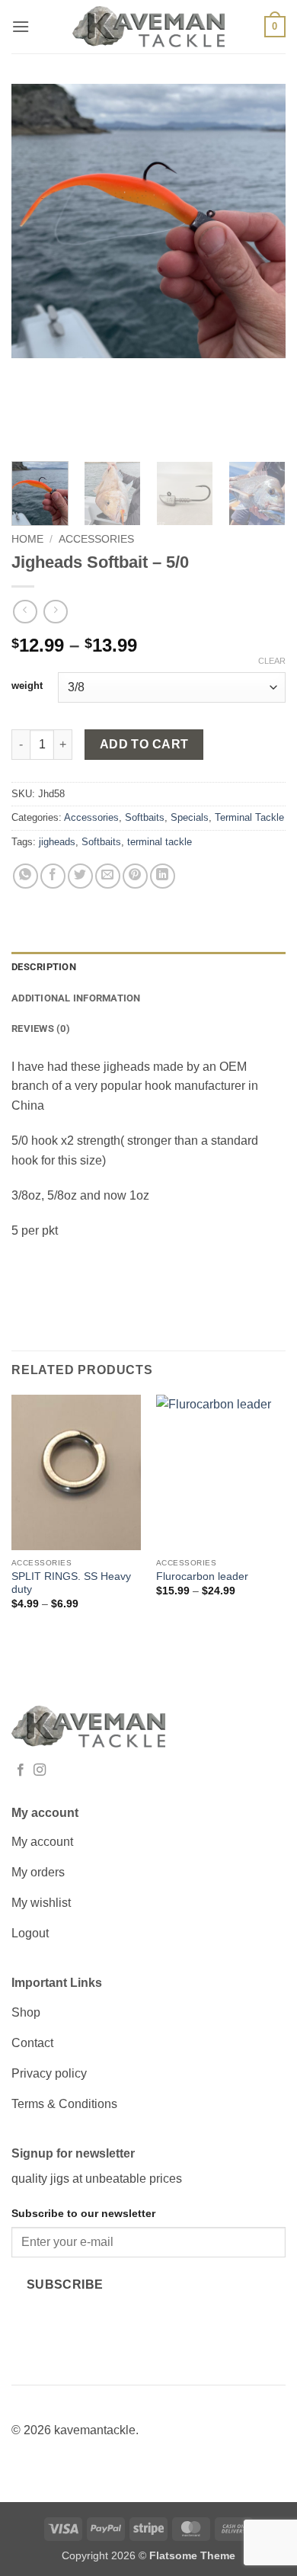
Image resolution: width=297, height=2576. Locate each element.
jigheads (57, 842)
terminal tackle (160, 842)
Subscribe (65, 2284)
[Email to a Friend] (108, 876)
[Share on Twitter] (80, 876)
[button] (21, 26)
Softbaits (145, 817)
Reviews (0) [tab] (41, 1028)
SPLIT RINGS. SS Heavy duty (71, 1583)
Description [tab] (44, 967)
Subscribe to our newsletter (83, 2213)
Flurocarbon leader (202, 1576)
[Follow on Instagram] (40, 1770)
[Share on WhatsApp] (26, 876)
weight (27, 686)
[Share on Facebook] (53, 876)
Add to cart (144, 744)
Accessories (96, 539)
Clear (272, 661)
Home (27, 539)
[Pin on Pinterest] (135, 876)
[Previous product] (55, 612)
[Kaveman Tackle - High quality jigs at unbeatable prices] (148, 27)
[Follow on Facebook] (21, 1770)
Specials (190, 817)
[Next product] (25, 612)
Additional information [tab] (76, 998)
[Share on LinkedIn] (163, 876)
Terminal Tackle (249, 817)
